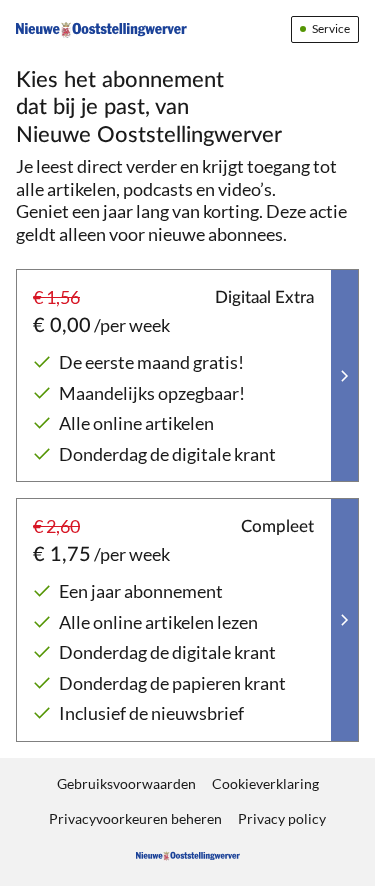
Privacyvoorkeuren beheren (135, 818)
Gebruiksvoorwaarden (126, 783)
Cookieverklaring (265, 783)
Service (331, 28)
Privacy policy (282, 818)
